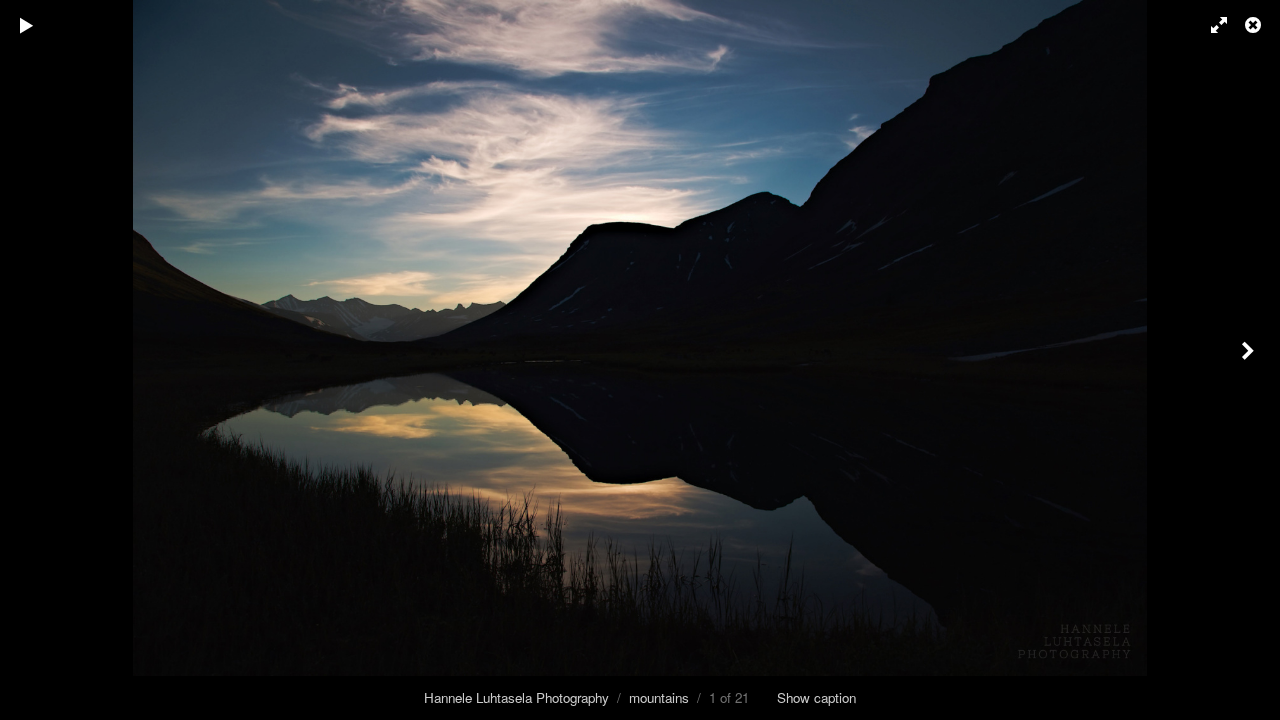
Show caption (816, 697)
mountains (659, 697)
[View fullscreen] (1210, 25)
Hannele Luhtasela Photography (516, 697)
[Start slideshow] (27, 25)
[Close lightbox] (1255, 25)
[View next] (1250, 360)
